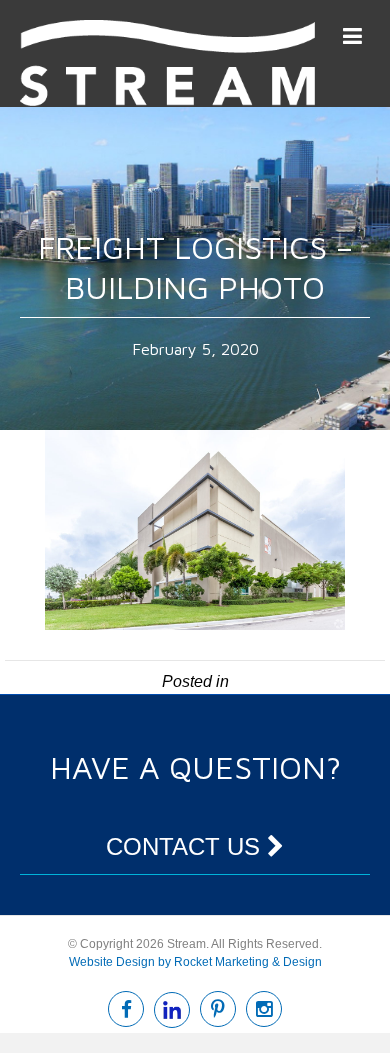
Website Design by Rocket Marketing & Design (195, 962)
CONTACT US (186, 846)
